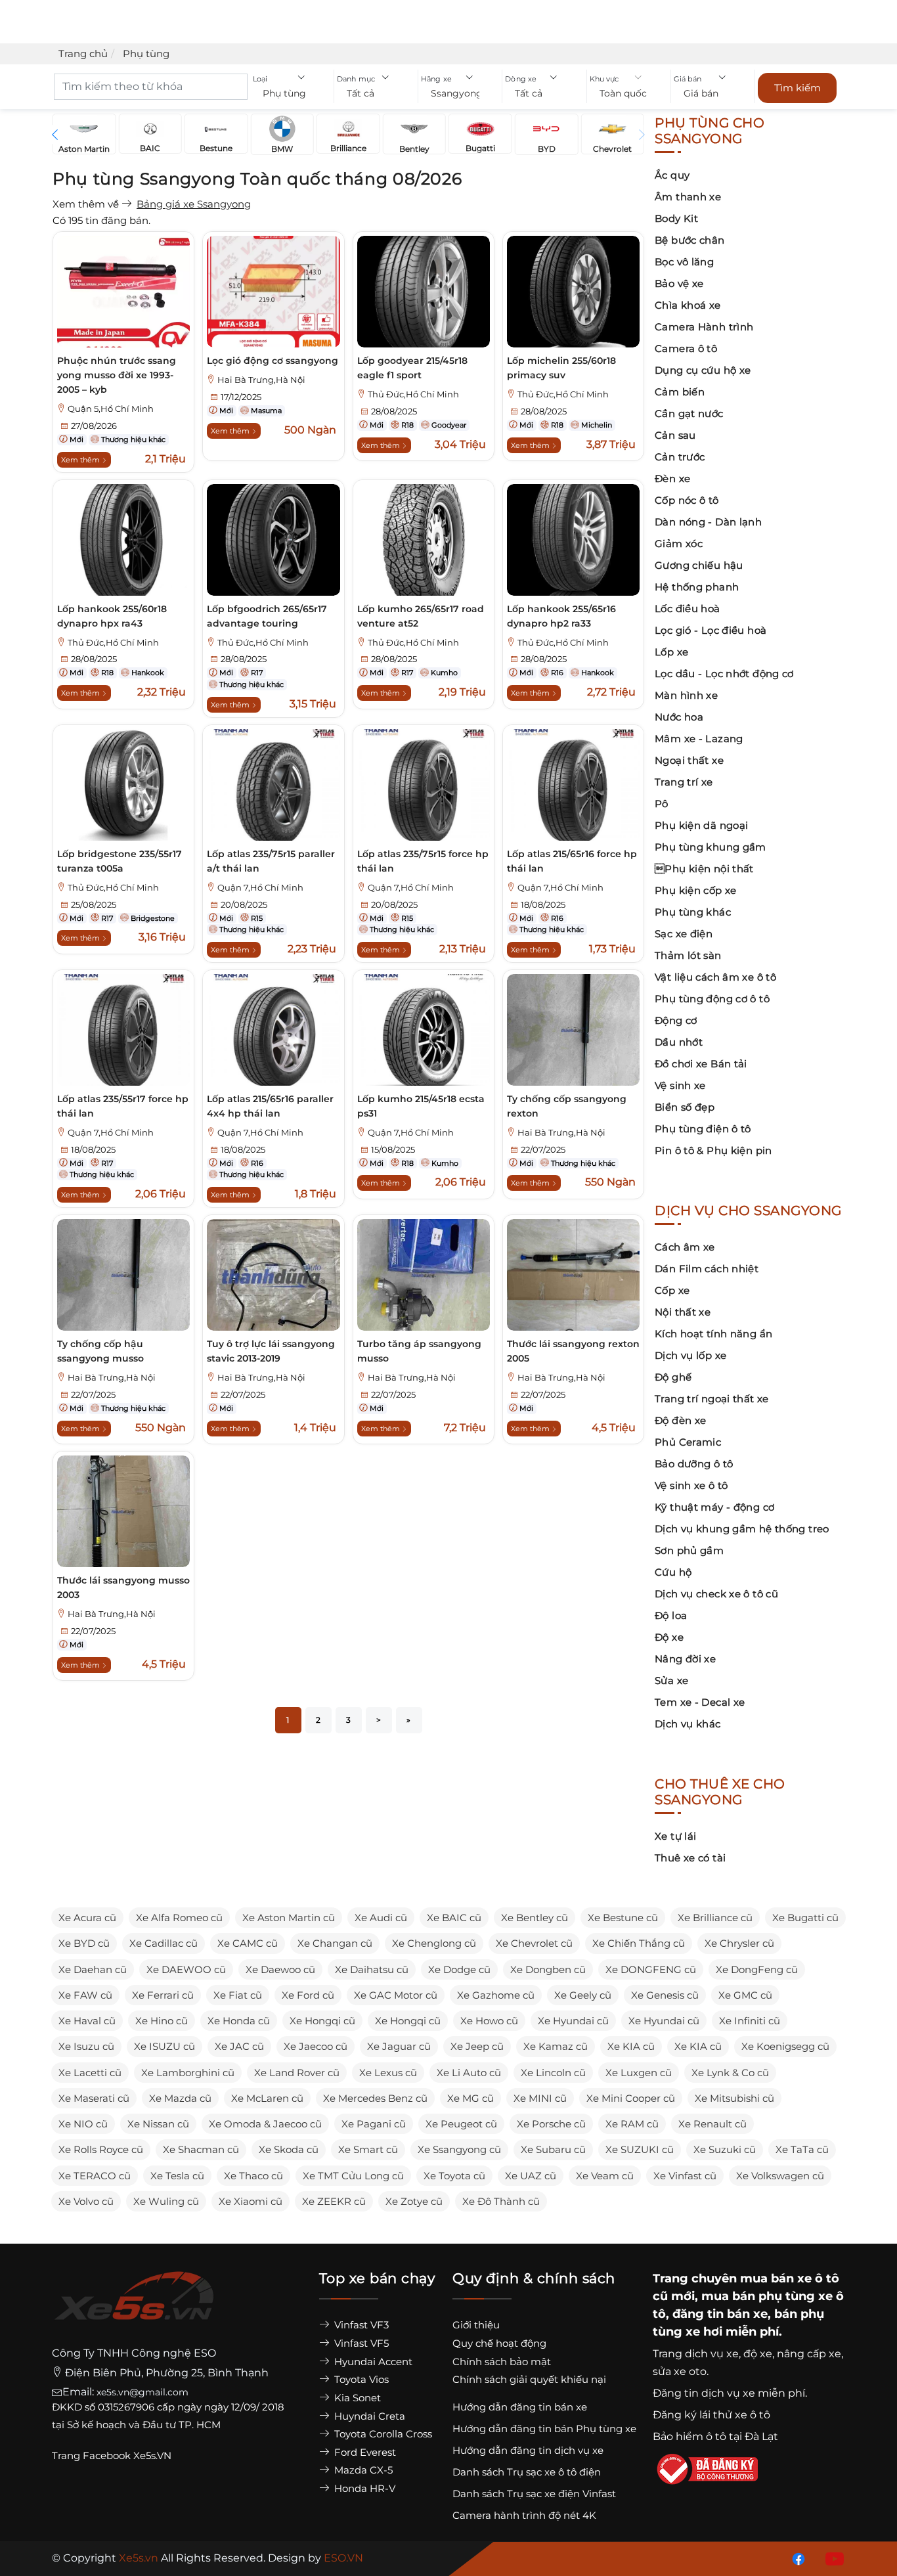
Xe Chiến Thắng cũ (639, 1943)
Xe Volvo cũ (86, 2201)
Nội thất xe (683, 1312)
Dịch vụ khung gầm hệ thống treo (742, 1529)
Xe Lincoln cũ (553, 2073)
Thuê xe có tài (690, 1858)
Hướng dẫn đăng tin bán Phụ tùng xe (544, 2429)
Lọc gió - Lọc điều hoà (711, 630)
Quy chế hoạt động (499, 2343)
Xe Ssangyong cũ (459, 2149)
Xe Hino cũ (162, 2021)
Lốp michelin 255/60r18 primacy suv (561, 368)
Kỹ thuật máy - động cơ (714, 1507)
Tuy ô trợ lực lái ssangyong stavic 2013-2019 (271, 1351)
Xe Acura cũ (87, 1918)
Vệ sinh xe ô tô (691, 1485)
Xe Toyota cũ (454, 2176)
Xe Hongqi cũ (322, 2021)
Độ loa (671, 1615)
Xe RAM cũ (632, 2124)
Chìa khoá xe (688, 305)
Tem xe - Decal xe (700, 1702)
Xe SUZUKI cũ (640, 2149)
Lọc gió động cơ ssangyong (273, 361)
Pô (662, 804)
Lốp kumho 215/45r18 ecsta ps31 (421, 1106)
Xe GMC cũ (745, 1995)
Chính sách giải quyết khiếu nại (529, 2379)
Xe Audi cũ (381, 1918)
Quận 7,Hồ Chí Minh (260, 888)
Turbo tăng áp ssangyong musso (419, 1351)
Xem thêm (81, 460)
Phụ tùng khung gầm (711, 847)
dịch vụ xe (712, 2354)
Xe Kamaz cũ (556, 2046)
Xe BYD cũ (84, 1943)
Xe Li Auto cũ (469, 2073)
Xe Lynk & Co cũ (730, 2073)
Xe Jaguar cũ (399, 2046)
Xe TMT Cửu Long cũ (353, 2176)
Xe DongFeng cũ (757, 1969)
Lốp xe (671, 652)
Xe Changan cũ (335, 1943)
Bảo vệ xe (679, 283)
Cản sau (675, 435)
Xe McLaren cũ (267, 2098)
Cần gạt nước (689, 413)
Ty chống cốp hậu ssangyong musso (100, 1351)
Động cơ (676, 1020)
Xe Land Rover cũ (297, 2073)
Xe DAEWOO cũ (186, 1969)
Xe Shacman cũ (201, 2149)
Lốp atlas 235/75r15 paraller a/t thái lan (271, 861)
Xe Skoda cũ (289, 2149)
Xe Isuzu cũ (86, 2046)
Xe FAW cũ (85, 1995)
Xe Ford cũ (308, 1995)
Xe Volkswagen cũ (780, 2176)
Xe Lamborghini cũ (188, 2073)
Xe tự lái (675, 1836)
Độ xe (669, 1637)
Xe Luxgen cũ (639, 2073)
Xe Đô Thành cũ (501, 2201)
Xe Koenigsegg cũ (785, 2046)
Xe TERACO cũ (95, 2176)
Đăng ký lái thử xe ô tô (711, 2415)
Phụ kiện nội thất (704, 869)
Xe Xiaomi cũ (251, 2201)
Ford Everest (364, 2452)
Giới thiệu (476, 2325)
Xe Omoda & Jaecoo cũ (265, 2124)
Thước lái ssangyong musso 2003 (123, 1588)
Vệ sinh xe (680, 1085)
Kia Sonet (356, 2398)
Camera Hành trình (704, 327)
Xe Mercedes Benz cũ (375, 2098)
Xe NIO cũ (83, 2124)
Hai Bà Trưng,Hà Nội (261, 380)
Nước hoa (679, 717)
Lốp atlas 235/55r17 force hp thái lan (123, 1106)
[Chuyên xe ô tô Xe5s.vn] (134, 2308)
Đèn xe (672, 478)
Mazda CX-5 (362, 2470)
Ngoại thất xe (689, 760)
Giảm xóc (679, 544)
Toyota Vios (360, 2379)
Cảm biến (680, 392)
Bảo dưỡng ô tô (694, 1464)
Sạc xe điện (684, 934)
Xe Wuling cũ (166, 2201)
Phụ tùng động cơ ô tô (712, 999)
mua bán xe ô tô (790, 2278)
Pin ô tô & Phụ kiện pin (713, 1150)
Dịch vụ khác (688, 1724)
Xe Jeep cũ (477, 2046)
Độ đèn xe (680, 1420)
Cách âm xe (685, 1247)
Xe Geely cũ (583, 1995)
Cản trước (680, 457)
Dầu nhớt (679, 1042)
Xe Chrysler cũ (739, 1943)
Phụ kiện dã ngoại (701, 825)
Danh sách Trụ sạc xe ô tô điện (527, 2472)
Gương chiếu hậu (699, 565)
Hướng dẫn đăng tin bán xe (520, 2407)
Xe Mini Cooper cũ (631, 2098)
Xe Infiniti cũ (750, 2021)
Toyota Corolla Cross (382, 2434)
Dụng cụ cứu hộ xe (703, 370)
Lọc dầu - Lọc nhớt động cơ (724, 674)
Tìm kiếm (798, 88)
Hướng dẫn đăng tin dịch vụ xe (528, 2450)
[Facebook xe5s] (796, 2558)
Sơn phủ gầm (689, 1550)
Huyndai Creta (368, 2416)
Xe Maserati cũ (94, 2098)
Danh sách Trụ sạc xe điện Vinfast (534, 2494)
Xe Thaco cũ (253, 2176)
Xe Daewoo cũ (280, 1969)
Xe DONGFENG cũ (651, 1969)
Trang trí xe (684, 782)
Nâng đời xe (685, 1659)
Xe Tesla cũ (177, 2176)
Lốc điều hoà (688, 609)
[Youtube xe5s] (832, 2558)
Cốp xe (672, 1290)
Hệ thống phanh (697, 587)
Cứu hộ (673, 1572)
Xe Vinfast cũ (685, 2176)
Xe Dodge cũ (459, 1969)
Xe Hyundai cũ (573, 2021)
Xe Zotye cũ (414, 2201)
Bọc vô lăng (684, 262)
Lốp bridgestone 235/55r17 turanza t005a (120, 861)
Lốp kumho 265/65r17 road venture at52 (421, 616)
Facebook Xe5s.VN (128, 2455)
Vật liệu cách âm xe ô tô (715, 977)
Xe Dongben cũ (548, 1969)
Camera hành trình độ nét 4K (524, 2515)
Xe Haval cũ (87, 2021)
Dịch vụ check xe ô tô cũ (716, 1594)
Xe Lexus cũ (388, 2073)
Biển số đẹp (685, 1107)
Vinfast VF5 (360, 2343)
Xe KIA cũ (631, 2046)
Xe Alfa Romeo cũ (179, 1918)
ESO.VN (343, 2558)
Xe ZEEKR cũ (334, 2201)
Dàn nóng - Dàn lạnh (708, 522)
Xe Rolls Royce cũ (101, 2149)
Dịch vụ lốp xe (690, 1355)
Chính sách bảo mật (502, 2362)
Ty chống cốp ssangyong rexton (567, 1106)
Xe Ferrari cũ (163, 1995)
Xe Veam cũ (605, 2176)
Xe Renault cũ (712, 2124)
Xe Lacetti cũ (90, 2073)
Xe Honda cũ (239, 2021)
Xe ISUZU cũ (164, 2046)
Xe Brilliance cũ (715, 1918)
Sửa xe (671, 1680)
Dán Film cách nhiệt (707, 1269)
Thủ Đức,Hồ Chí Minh (413, 394)
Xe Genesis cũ (665, 1995)
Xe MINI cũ (540, 2098)
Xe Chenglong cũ (434, 1943)
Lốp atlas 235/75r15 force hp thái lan (423, 861)
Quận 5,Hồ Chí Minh (111, 409)
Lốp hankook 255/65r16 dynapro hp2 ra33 (561, 616)
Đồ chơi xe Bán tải (701, 1064)
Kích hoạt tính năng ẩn (713, 1334)
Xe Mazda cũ (180, 2098)
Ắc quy (672, 175)
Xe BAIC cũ (454, 1918)
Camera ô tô (686, 348)
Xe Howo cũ (489, 2021)
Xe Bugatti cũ (805, 1918)
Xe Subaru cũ (553, 2149)
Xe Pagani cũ (374, 2124)
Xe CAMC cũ (248, 1943)
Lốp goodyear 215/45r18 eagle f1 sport (412, 368)
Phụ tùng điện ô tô (703, 1129)
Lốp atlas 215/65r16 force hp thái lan (572, 861)
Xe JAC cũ (239, 2046)
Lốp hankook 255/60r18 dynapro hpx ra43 (112, 616)
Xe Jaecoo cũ (316, 2046)
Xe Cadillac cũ (164, 1943)
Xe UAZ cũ (531, 2176)
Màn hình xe (686, 695)
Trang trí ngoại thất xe (712, 1399)
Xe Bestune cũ (623, 1918)
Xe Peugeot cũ (461, 2124)
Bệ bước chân (690, 240)
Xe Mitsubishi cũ (734, 2098)
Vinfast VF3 (360, 2325)
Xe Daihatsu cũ (372, 1969)
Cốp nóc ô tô (687, 500)
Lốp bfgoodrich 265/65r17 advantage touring (267, 616)
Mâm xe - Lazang (699, 739)
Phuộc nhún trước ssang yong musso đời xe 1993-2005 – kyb (117, 375)
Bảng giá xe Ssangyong (194, 204)
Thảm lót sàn (688, 955)
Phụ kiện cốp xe (696, 890)
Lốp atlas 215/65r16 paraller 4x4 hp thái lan (270, 1106)
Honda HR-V (363, 2488)
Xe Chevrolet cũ (534, 1943)
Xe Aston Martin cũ (289, 1918)
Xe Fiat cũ (238, 1995)
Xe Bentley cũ (535, 1918)
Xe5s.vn (140, 2558)
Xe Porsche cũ (551, 2124)
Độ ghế (673, 1377)
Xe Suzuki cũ (725, 2149)
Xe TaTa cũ (802, 2149)
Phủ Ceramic (688, 1442)
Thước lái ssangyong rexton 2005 (573, 1351)
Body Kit (676, 218)
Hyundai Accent (372, 2362)
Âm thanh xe (688, 197)
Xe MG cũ (470, 2098)
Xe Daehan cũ (93, 1969)
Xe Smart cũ (368, 2149)
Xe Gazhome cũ (496, 1995)
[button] (292, 94)
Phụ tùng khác (693, 912)
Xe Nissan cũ (158, 2124)
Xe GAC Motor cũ (396, 1995)
